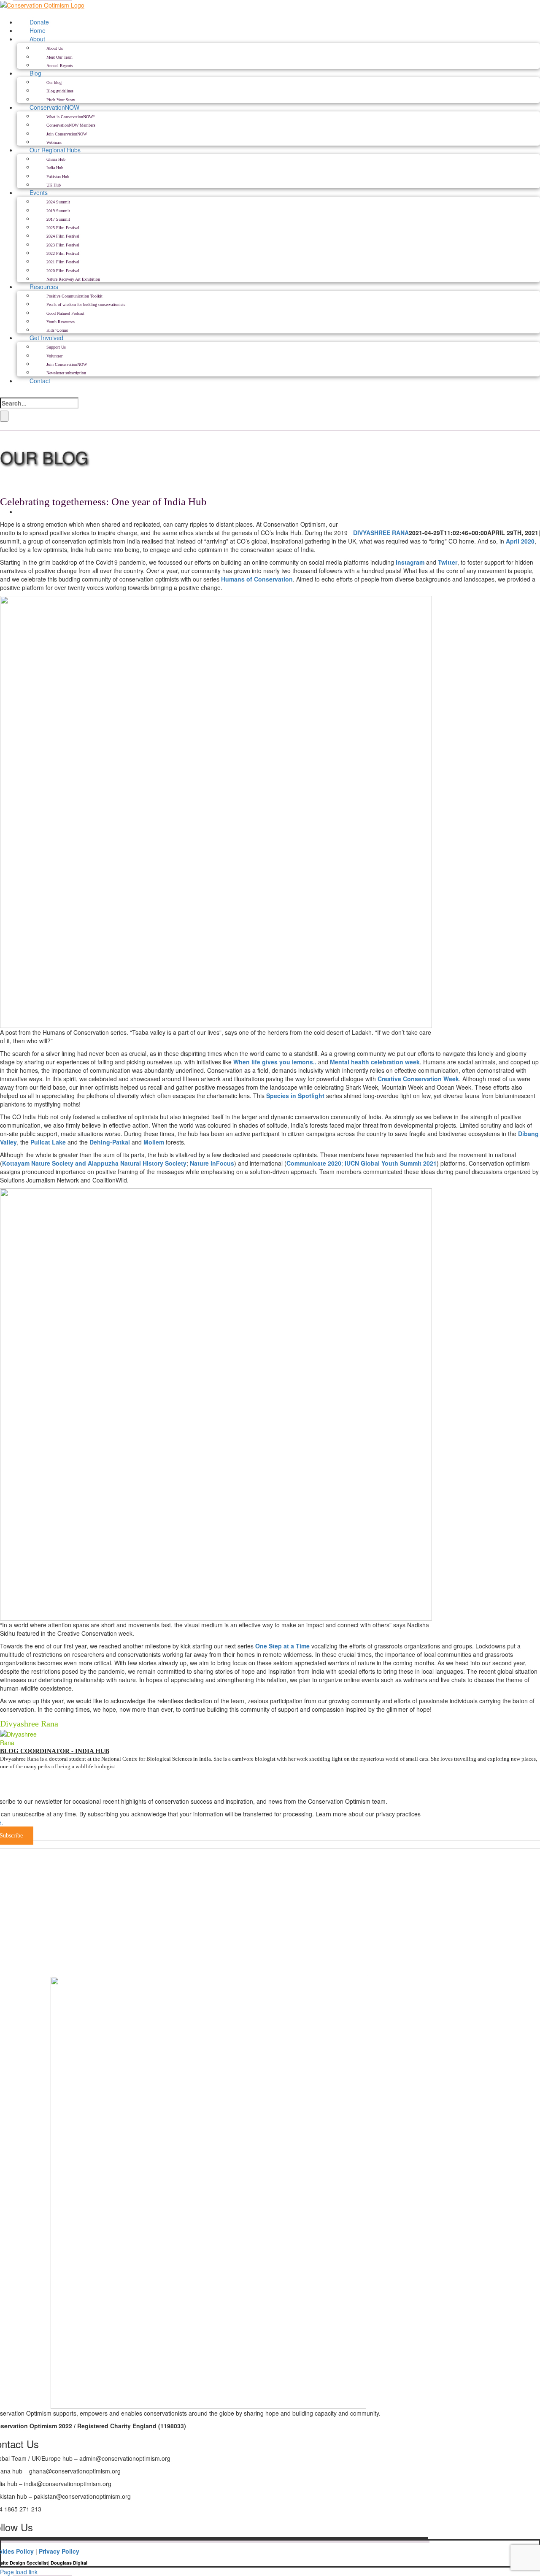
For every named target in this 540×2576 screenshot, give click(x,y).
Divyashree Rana (381, 533)
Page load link (19, 2572)
